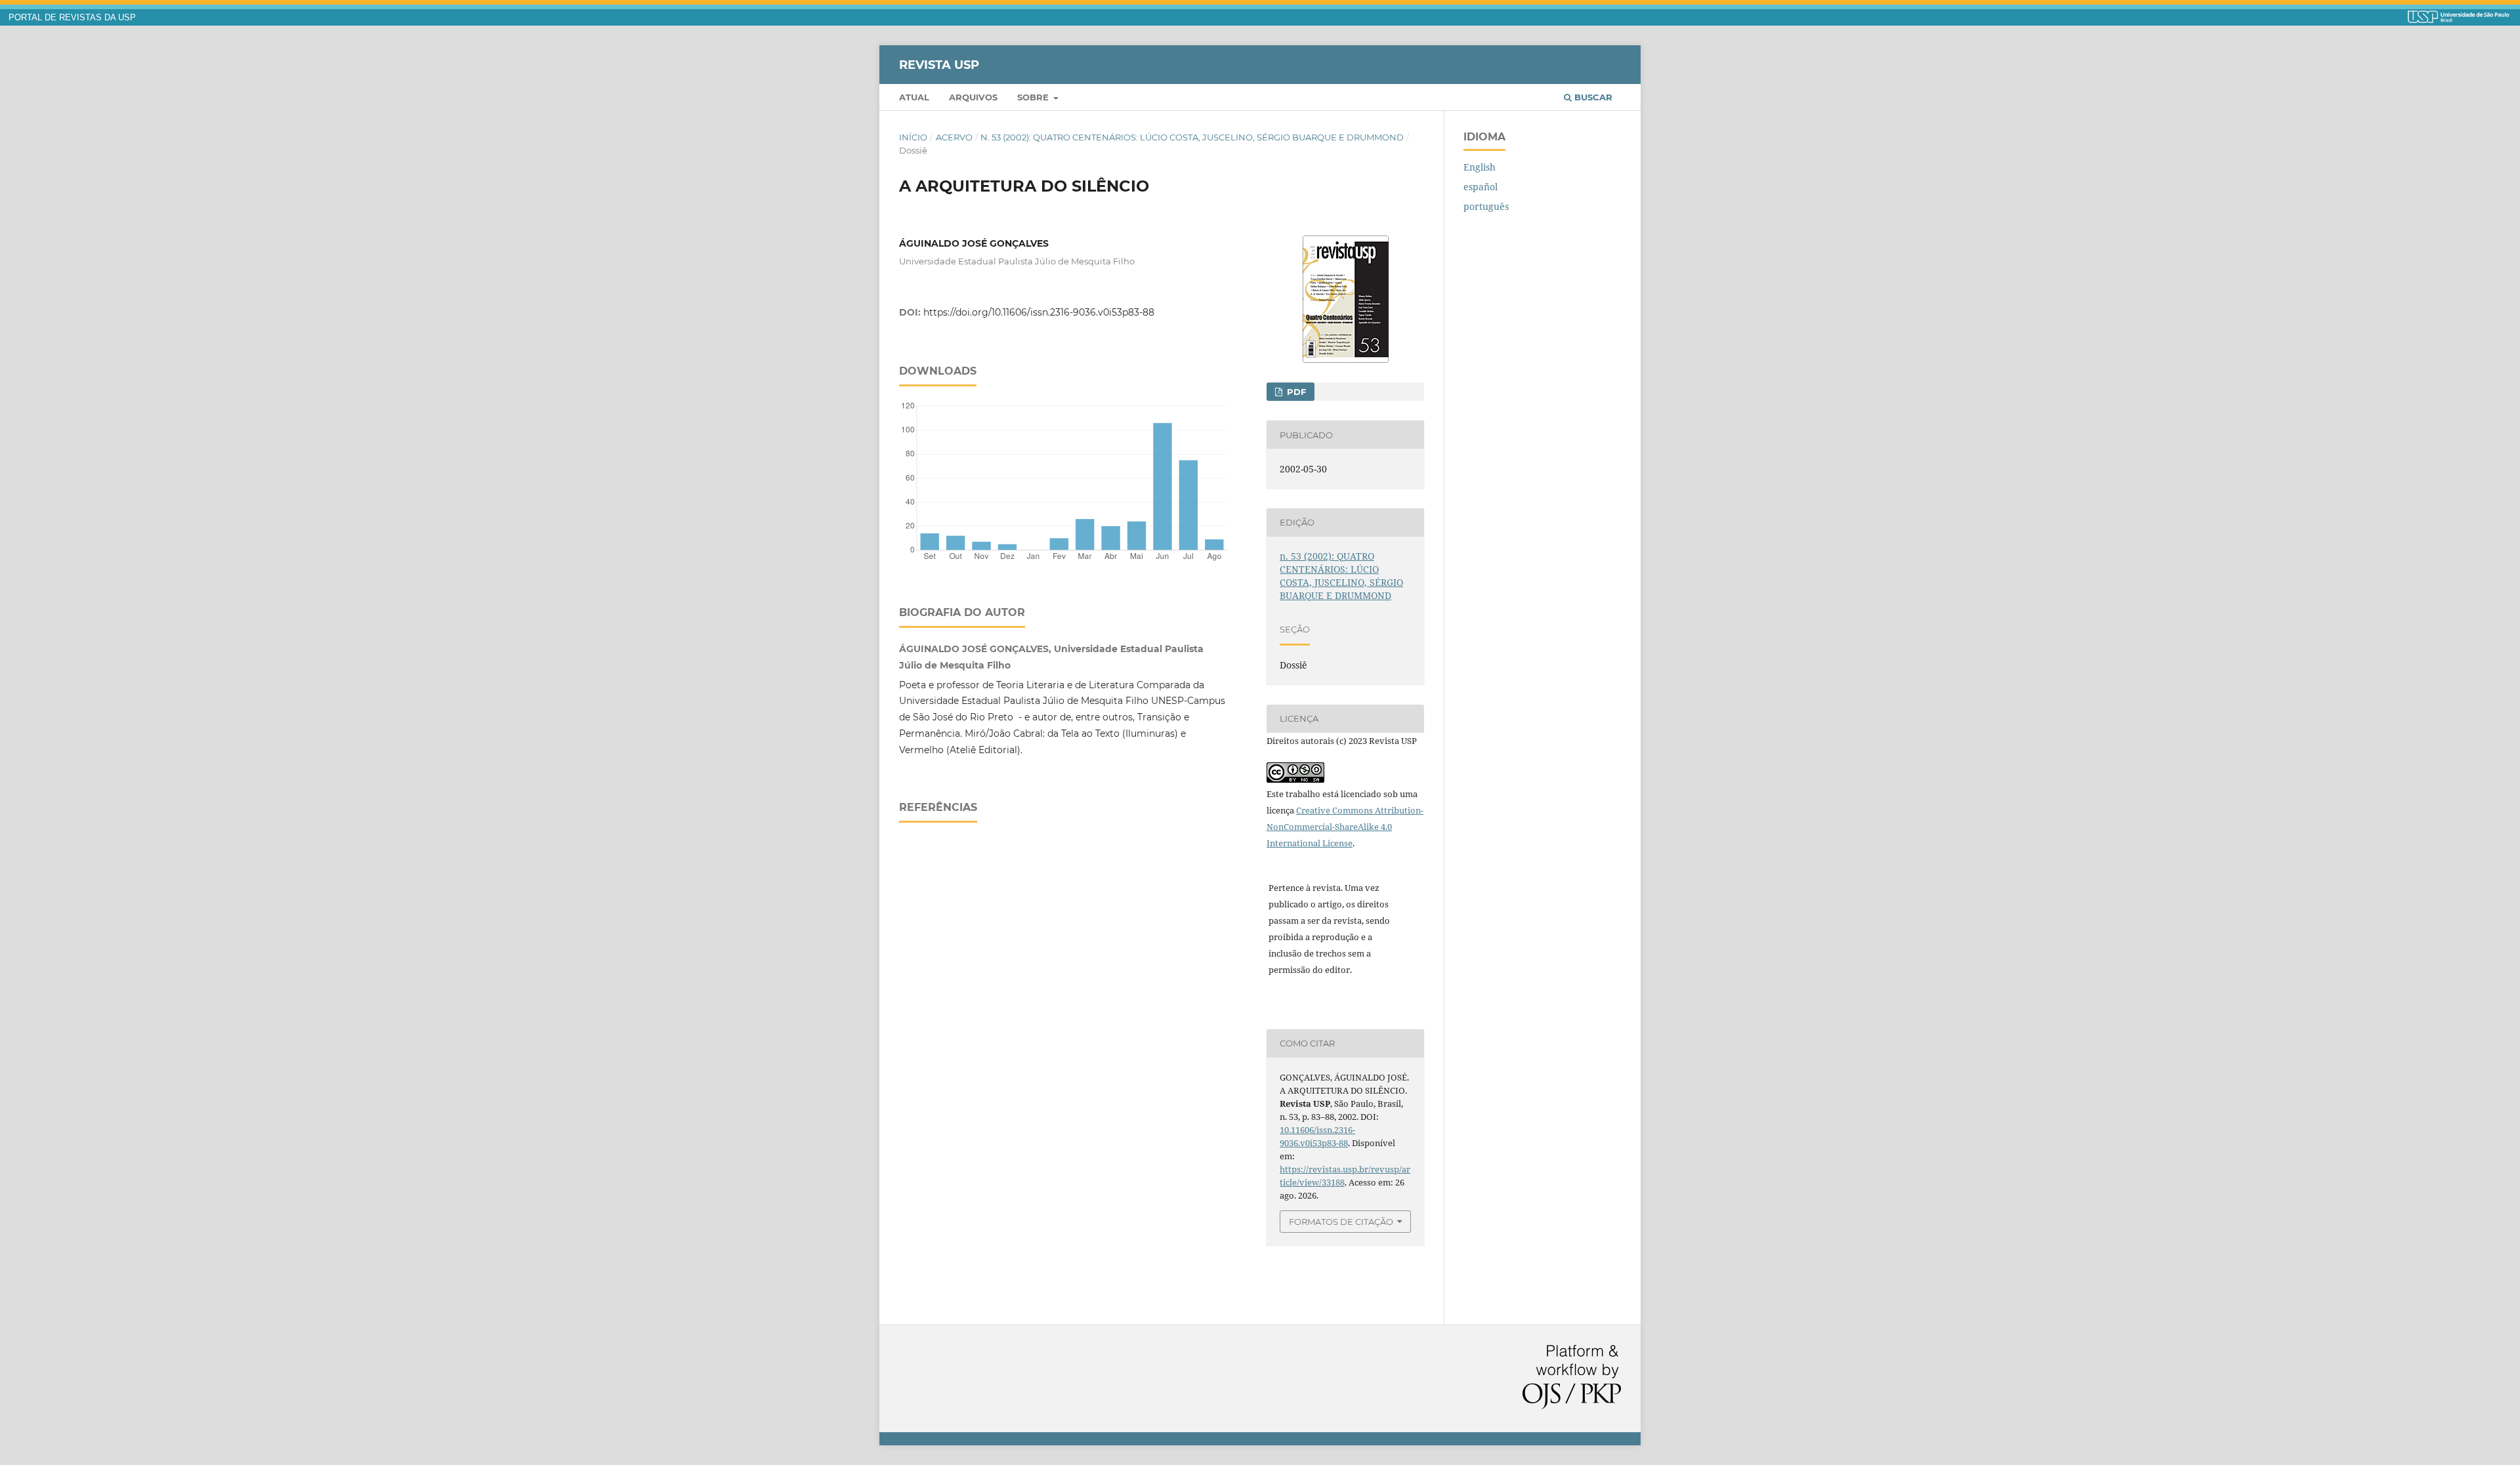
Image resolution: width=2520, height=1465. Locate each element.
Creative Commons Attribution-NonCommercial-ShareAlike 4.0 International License (1345, 827)
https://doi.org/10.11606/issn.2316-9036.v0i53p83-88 (1039, 312)
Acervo (954, 137)
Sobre (1034, 97)
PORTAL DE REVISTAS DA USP (72, 18)
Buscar (1592, 97)
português (1486, 206)
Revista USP (939, 64)
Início (913, 137)
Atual (914, 97)
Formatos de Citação (1341, 1222)
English (1480, 167)
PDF (1295, 392)
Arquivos (973, 97)
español (1480, 187)
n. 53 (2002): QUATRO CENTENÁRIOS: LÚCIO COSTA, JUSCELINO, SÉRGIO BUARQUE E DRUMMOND (1192, 137)
